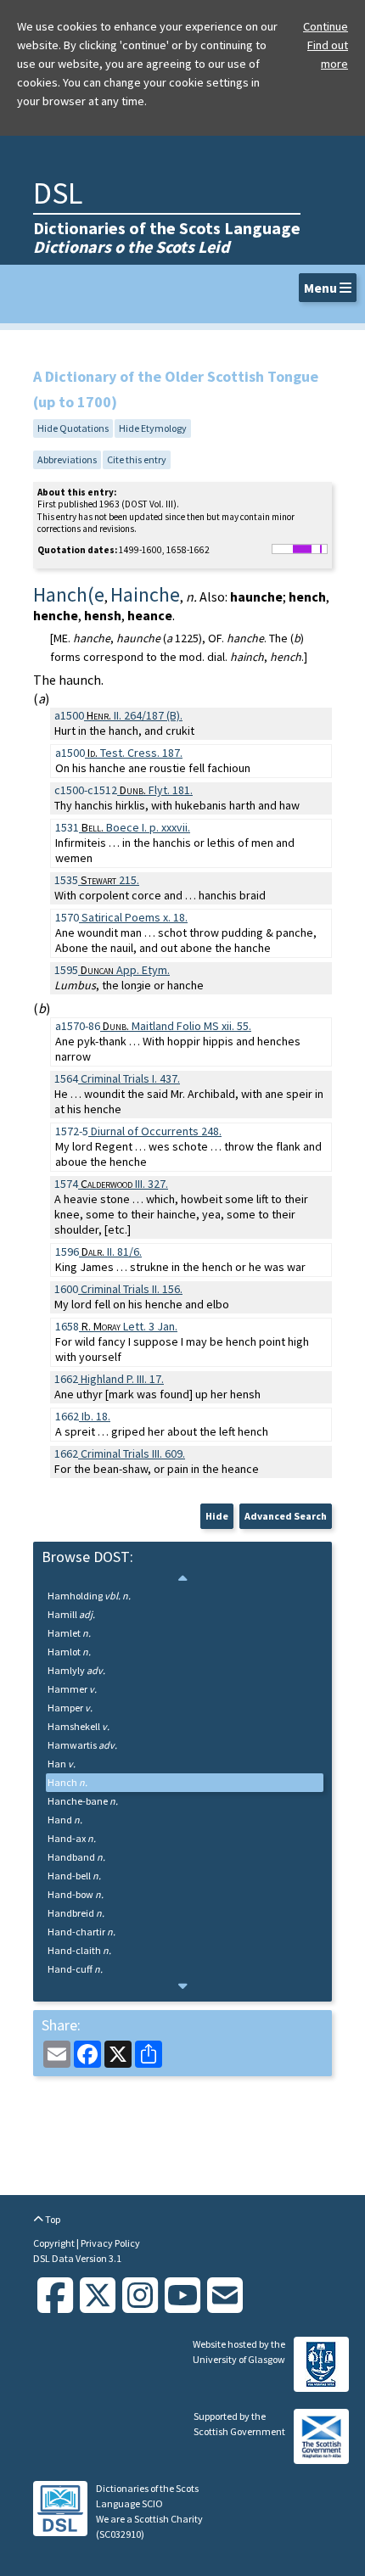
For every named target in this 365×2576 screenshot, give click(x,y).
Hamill (71, 1614)
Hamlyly (76, 1670)
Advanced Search (286, 1516)
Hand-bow (76, 1894)
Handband (76, 1857)
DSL (58, 193)
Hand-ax (72, 1838)
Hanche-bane (83, 1801)
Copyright (55, 2243)
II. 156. (132, 1289)
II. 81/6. (112, 1252)
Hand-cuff (75, 1969)
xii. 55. (177, 1026)
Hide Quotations (73, 428)
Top (52, 2219)
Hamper (70, 1708)
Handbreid (76, 1913)
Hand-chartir (81, 1932)
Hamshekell (79, 1726)
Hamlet (69, 1633)
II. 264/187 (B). (135, 715)
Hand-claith (79, 1950)
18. (96, 1416)
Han (62, 1764)
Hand (65, 1820)
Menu (322, 288)
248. (156, 1131)
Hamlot (69, 1652)
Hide (217, 1516)
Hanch (67, 1782)
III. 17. (122, 1379)
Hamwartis (82, 1745)
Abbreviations (67, 459)
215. (110, 880)
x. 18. (135, 917)
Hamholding (89, 1596)
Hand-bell (74, 1876)
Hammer (72, 1689)
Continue (326, 26)
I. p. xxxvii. (136, 827)
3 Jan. (129, 1326)
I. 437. (130, 1078)
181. (156, 790)
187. (135, 753)
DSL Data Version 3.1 (77, 2258)
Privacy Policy (110, 2243)
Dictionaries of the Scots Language (167, 237)
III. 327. (124, 1184)
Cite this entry (137, 459)
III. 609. (133, 1453)
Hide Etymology (153, 428)
